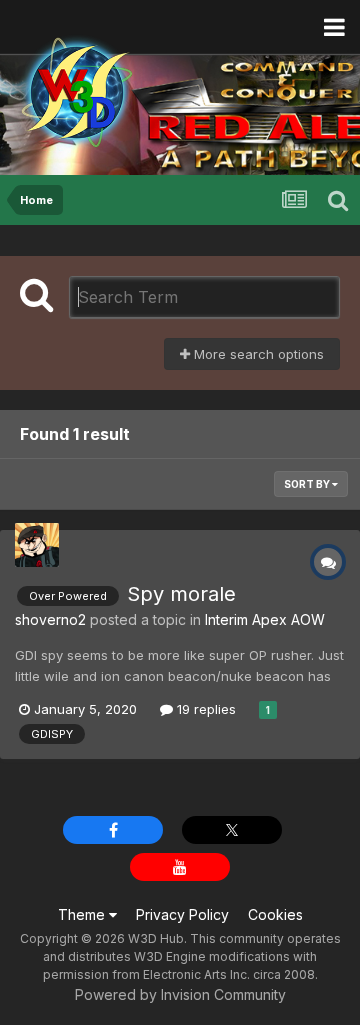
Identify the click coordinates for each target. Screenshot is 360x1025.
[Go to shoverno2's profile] (37, 545)
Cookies (275, 914)
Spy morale (181, 594)
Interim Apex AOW (265, 619)
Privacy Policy (182, 914)
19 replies (204, 709)
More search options (257, 354)
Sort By (308, 484)
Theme (83, 914)
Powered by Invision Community (180, 994)
